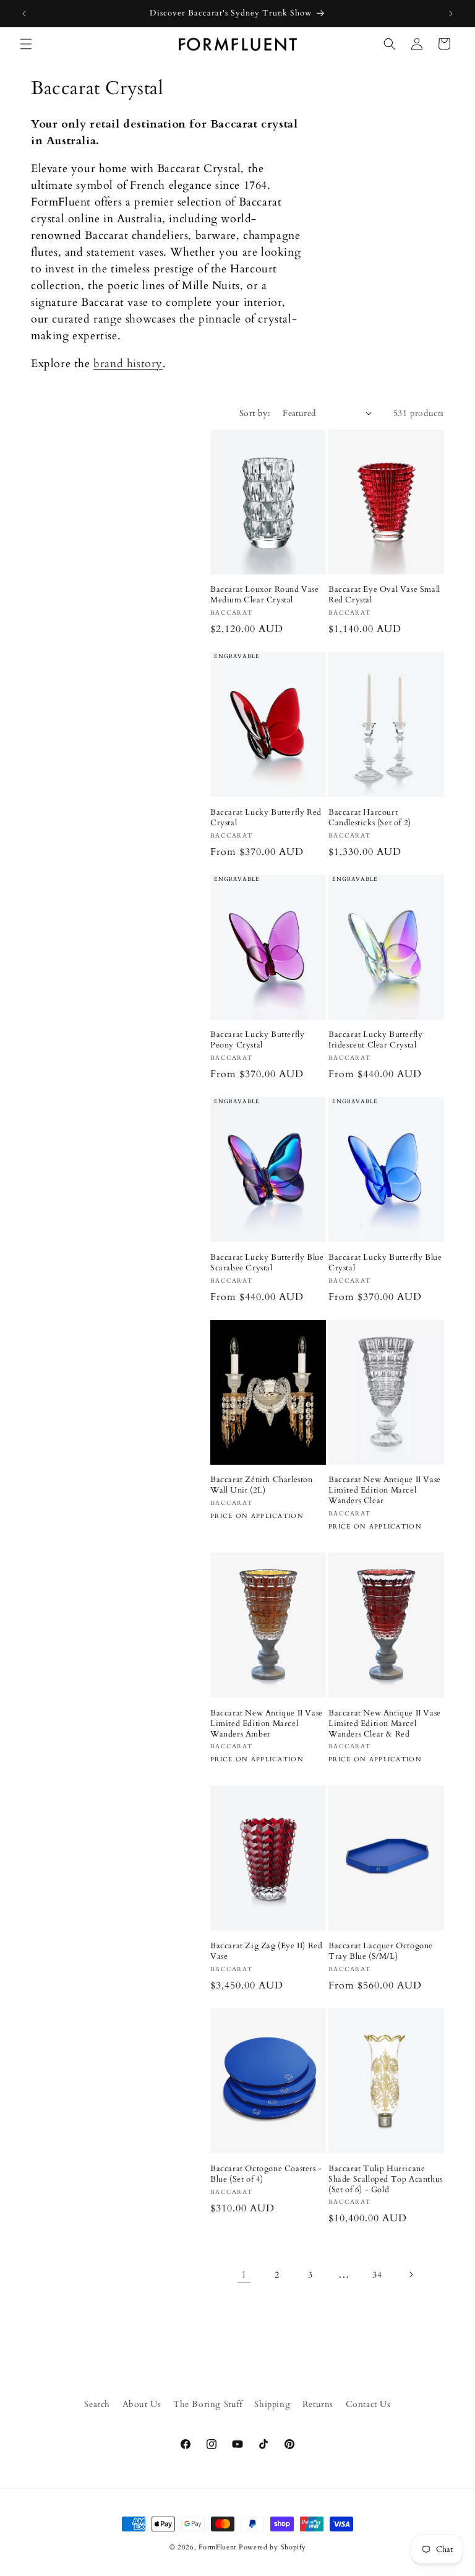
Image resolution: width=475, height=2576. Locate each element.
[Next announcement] (451, 14)
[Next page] (411, 2275)
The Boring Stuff (208, 2404)
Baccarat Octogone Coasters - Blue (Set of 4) (266, 2174)
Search (97, 2404)
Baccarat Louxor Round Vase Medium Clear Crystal (265, 595)
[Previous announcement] (24, 14)
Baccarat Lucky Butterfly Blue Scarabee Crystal (267, 1263)
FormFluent (217, 2547)
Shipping (272, 2404)
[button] (26, 44)
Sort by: (255, 413)
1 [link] (244, 2275)
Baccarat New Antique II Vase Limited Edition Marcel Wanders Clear (385, 1490)
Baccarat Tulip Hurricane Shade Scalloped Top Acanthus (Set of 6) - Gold (386, 2179)
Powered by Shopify (272, 2547)
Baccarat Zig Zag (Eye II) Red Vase (266, 1951)
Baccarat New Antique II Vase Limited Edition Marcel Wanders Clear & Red (385, 1724)
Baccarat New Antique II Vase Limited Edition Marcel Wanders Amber (267, 1724)
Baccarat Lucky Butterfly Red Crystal (266, 818)
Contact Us (368, 2404)
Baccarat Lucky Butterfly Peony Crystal (257, 1040)
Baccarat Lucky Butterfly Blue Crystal (385, 1263)
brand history (128, 364)
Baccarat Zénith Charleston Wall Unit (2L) (262, 1485)
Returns (318, 2404)
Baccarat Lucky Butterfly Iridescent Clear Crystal (375, 1040)
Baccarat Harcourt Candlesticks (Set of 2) (370, 818)
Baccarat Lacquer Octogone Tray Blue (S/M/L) (381, 1951)
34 (377, 2275)
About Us (142, 2404)
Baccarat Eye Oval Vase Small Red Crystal (384, 595)
